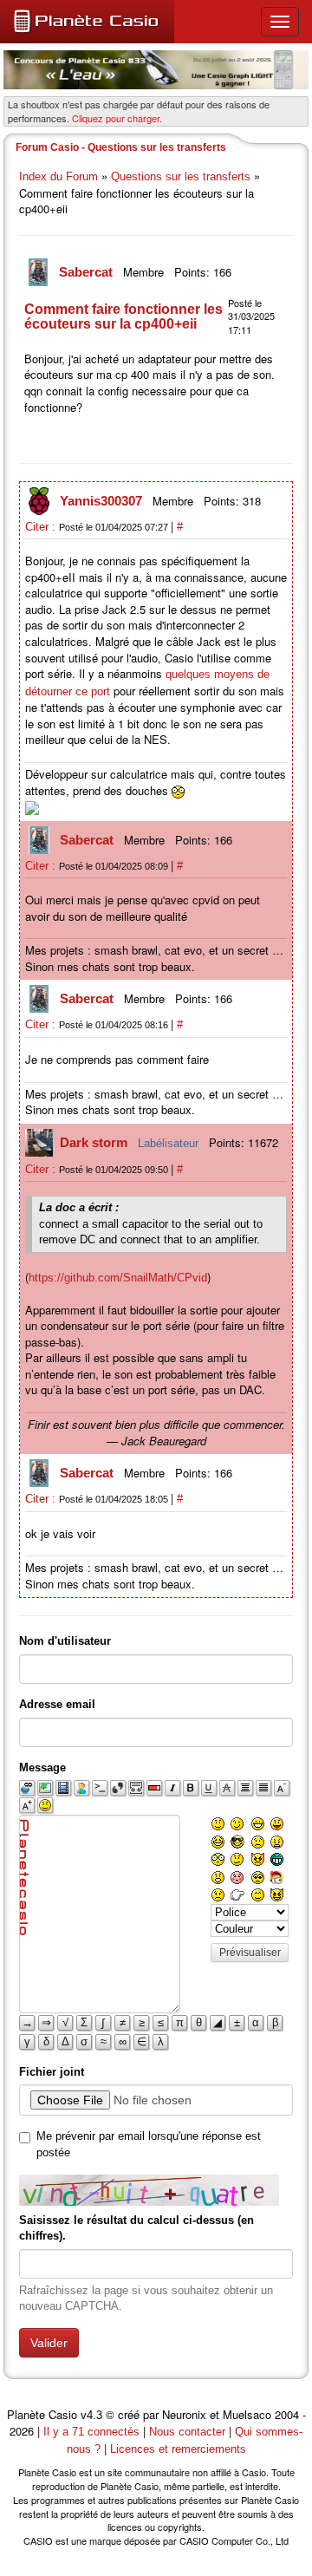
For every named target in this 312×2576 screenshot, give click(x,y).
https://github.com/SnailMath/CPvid (118, 1278)
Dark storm (95, 1142)
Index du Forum (58, 176)
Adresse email (57, 1704)
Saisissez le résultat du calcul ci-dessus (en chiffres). (136, 2228)
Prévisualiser (250, 1953)
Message (42, 1767)
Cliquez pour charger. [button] (117, 118)
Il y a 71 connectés (93, 2432)
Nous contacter (187, 2432)
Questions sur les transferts (181, 176)
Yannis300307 (103, 501)
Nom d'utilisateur (65, 1641)
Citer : (42, 527)
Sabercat (88, 272)
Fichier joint (52, 2072)
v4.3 (91, 2415)
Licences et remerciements (178, 2449)
